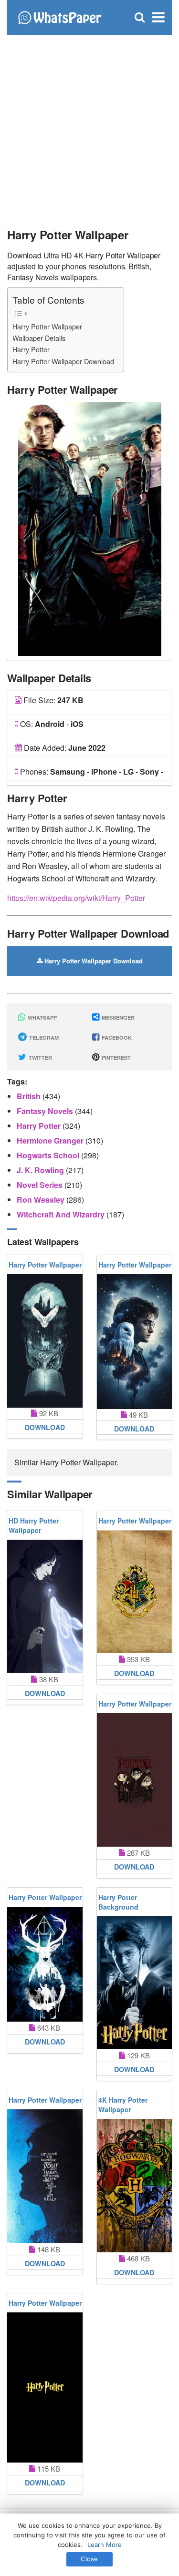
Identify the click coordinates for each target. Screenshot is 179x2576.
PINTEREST (116, 1058)
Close (89, 2559)
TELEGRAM (43, 1038)
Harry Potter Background (118, 1902)
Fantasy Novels (46, 1111)
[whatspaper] (59, 16)
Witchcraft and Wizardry (62, 1214)
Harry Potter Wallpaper (47, 326)
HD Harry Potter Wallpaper (34, 1525)
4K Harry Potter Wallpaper (123, 2105)
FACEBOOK (116, 1038)
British (30, 1096)
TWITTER (40, 1058)
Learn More (105, 2545)
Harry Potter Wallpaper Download (63, 361)
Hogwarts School (49, 1155)
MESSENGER (117, 1017)
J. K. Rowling (41, 1170)
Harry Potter (31, 349)
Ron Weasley (42, 1200)
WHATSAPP (42, 1017)
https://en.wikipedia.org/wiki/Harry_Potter (76, 898)
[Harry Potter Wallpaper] (90, 528)
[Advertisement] (89, 128)
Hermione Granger (51, 1140)
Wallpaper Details (39, 338)
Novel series (41, 1185)
